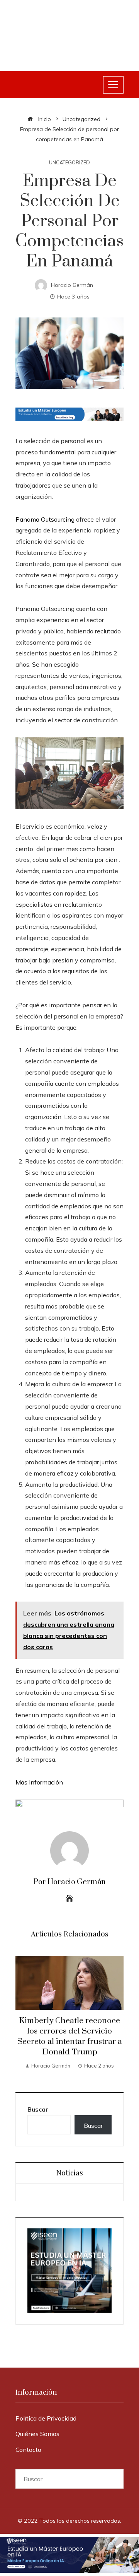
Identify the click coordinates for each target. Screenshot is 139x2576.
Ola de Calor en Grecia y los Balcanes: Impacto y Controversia (70, 2031)
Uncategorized (69, 163)
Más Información (39, 1782)
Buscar (38, 2109)
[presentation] (23, 2016)
